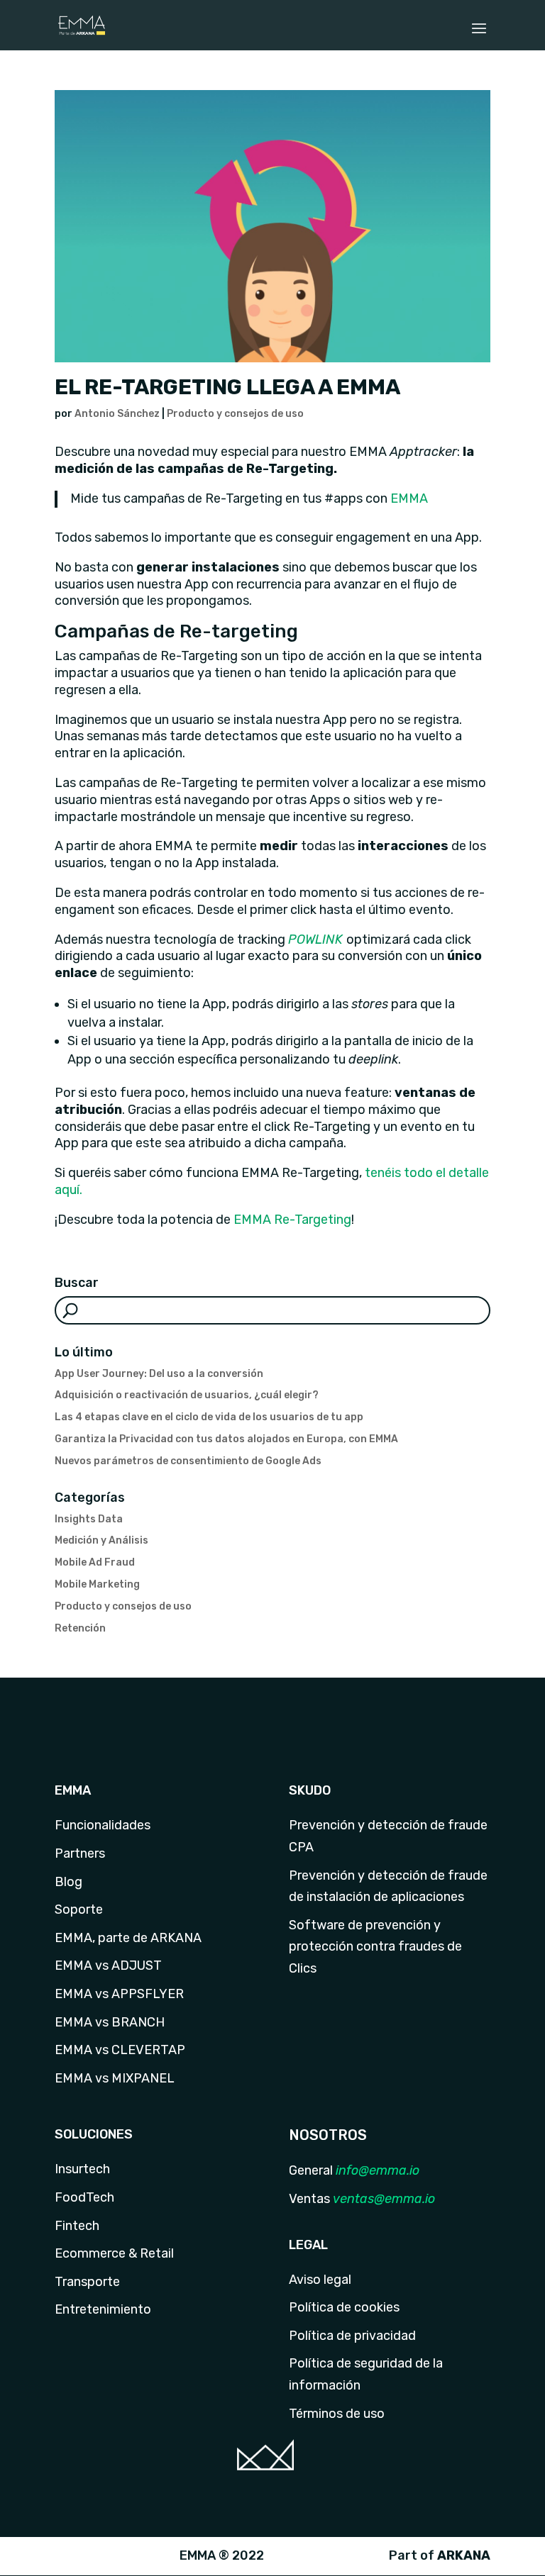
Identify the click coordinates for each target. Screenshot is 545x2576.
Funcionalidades (103, 1825)
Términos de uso (337, 2414)
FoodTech (84, 2197)
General (311, 2170)
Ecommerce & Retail (114, 2253)
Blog (68, 1882)
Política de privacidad (352, 2336)
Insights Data (89, 1519)
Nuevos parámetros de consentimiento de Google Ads (188, 1461)
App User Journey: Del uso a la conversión (159, 1374)
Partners (80, 1853)
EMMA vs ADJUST (108, 1966)
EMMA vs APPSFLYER (119, 1994)
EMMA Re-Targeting (291, 1220)
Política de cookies (344, 2307)
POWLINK (315, 939)
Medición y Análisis (101, 1540)
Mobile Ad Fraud (95, 1562)
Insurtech (82, 2169)
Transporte (87, 2282)
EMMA (409, 498)
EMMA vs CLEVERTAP (120, 2050)
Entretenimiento (103, 2309)
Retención (80, 1628)
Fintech (77, 2226)
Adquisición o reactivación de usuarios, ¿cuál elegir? (187, 1395)
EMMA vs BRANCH (110, 2022)
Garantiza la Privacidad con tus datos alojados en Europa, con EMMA (226, 1439)
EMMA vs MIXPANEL (115, 2078)
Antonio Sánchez (117, 414)
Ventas (309, 2199)
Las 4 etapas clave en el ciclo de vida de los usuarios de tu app (209, 1417)
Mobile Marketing (97, 1584)
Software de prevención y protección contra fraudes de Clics (375, 1947)
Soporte (79, 1909)
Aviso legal (320, 2280)
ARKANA (464, 2555)
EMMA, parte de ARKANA (128, 1938)
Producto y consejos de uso (235, 414)
